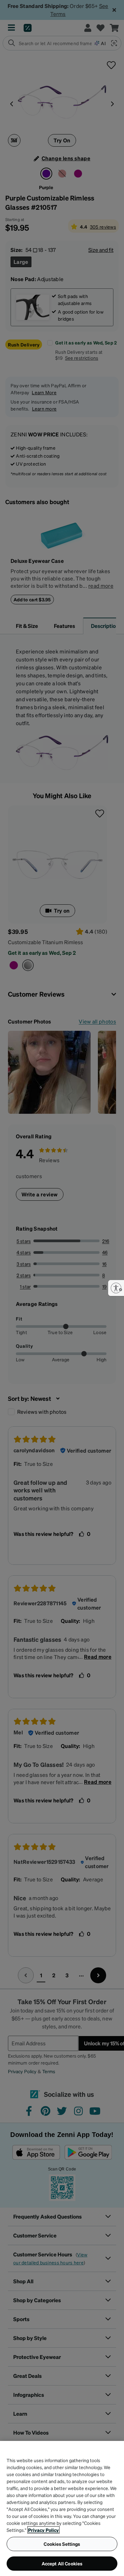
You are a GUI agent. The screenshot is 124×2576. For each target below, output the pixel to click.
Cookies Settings (62, 2544)
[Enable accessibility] (116, 1288)
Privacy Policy (43, 2530)
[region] (62, 2508)
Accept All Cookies (62, 2563)
